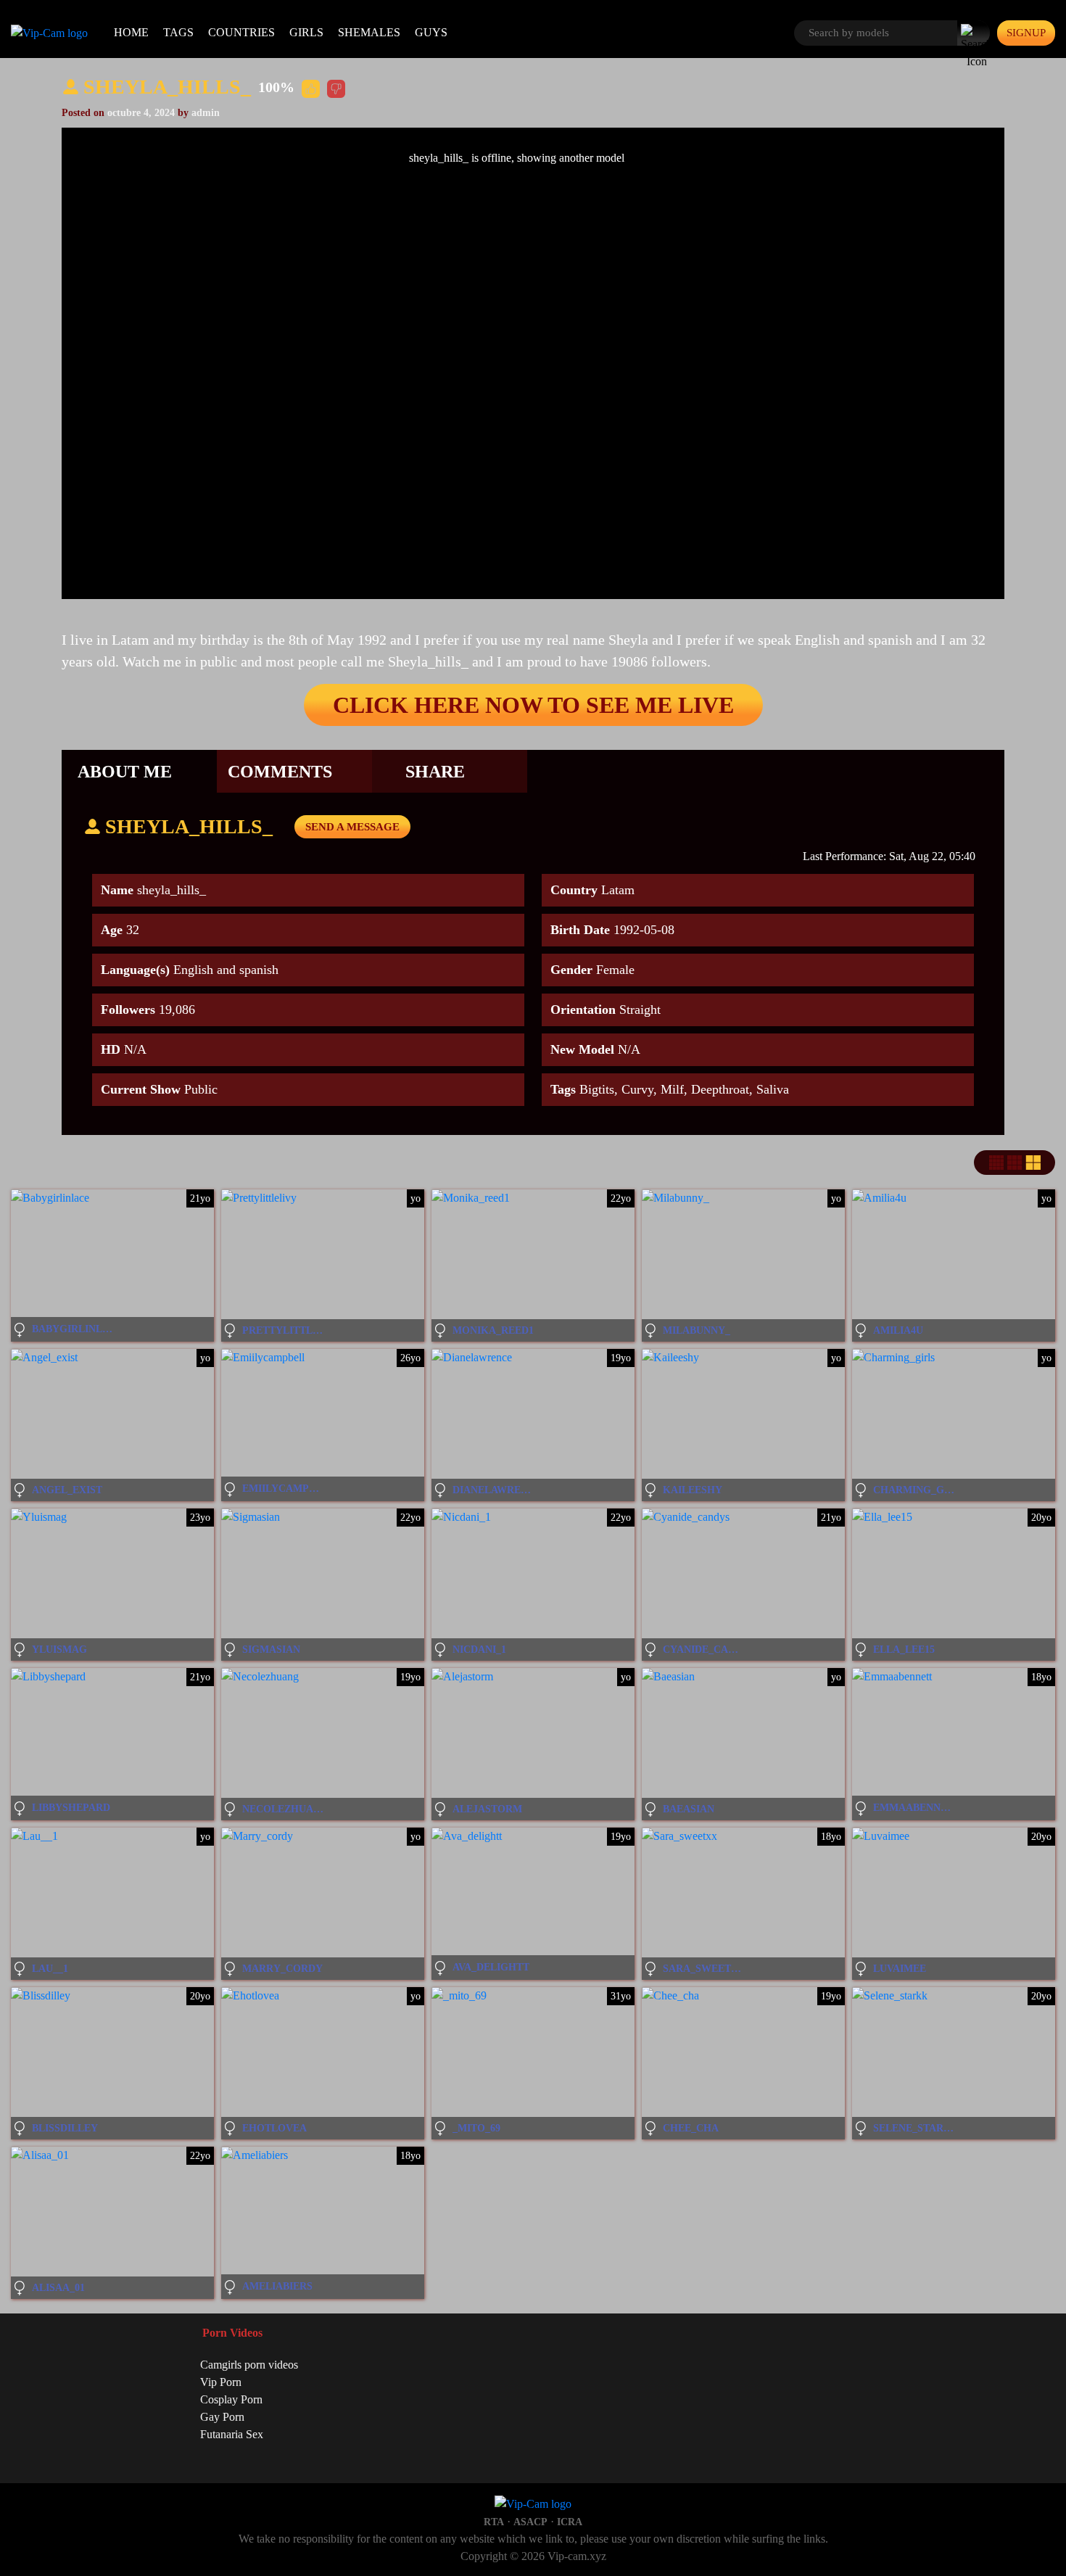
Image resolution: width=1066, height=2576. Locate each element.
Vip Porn (221, 2382)
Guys (431, 32)
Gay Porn (222, 2417)
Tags (178, 32)
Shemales (369, 32)
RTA (494, 2522)
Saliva (773, 1089)
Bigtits (597, 1089)
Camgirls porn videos (249, 2365)
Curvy (637, 1089)
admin (206, 113)
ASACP (530, 2522)
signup (1026, 33)
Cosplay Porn (231, 2399)
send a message (352, 827)
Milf (672, 1089)
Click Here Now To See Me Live (533, 705)
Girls (306, 32)
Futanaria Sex (232, 2434)
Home (131, 32)
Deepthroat (720, 1089)
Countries (241, 32)
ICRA (570, 2522)
